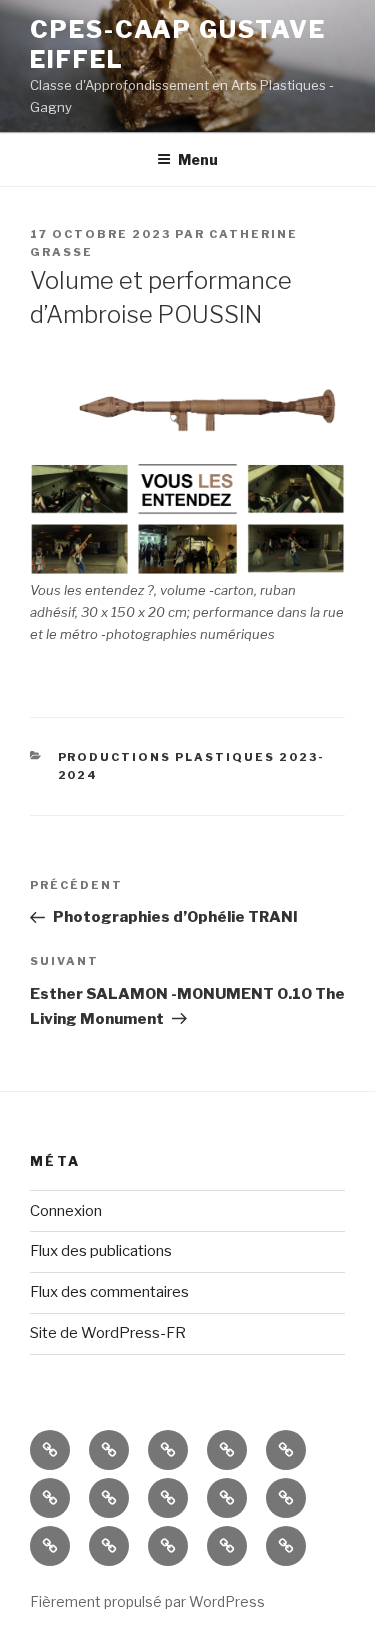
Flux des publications (101, 1251)
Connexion (66, 1211)
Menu (198, 159)
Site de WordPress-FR (108, 1333)
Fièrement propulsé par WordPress (147, 1601)
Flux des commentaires (109, 1292)
